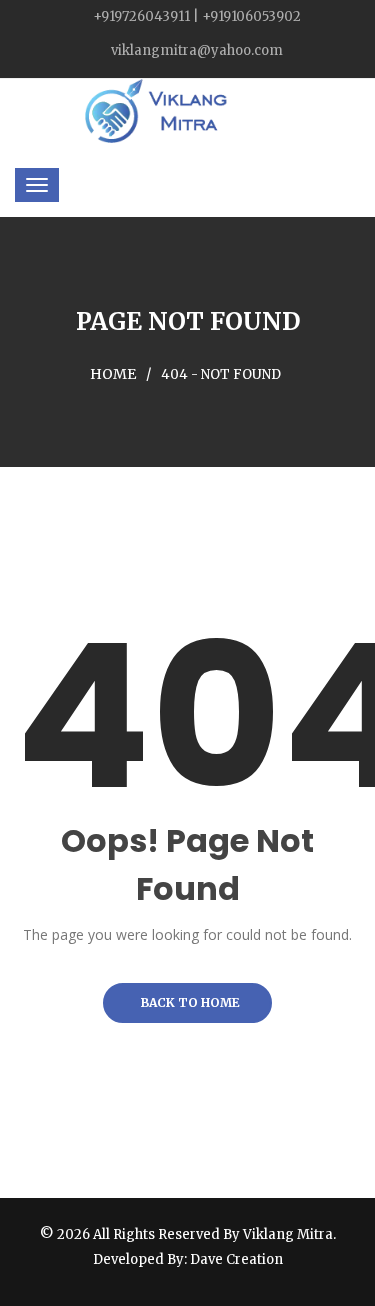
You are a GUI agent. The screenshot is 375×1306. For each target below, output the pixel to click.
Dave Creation (236, 1259)
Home (113, 374)
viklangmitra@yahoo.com (197, 50)
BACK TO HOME (187, 1002)
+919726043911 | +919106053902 (197, 16)
